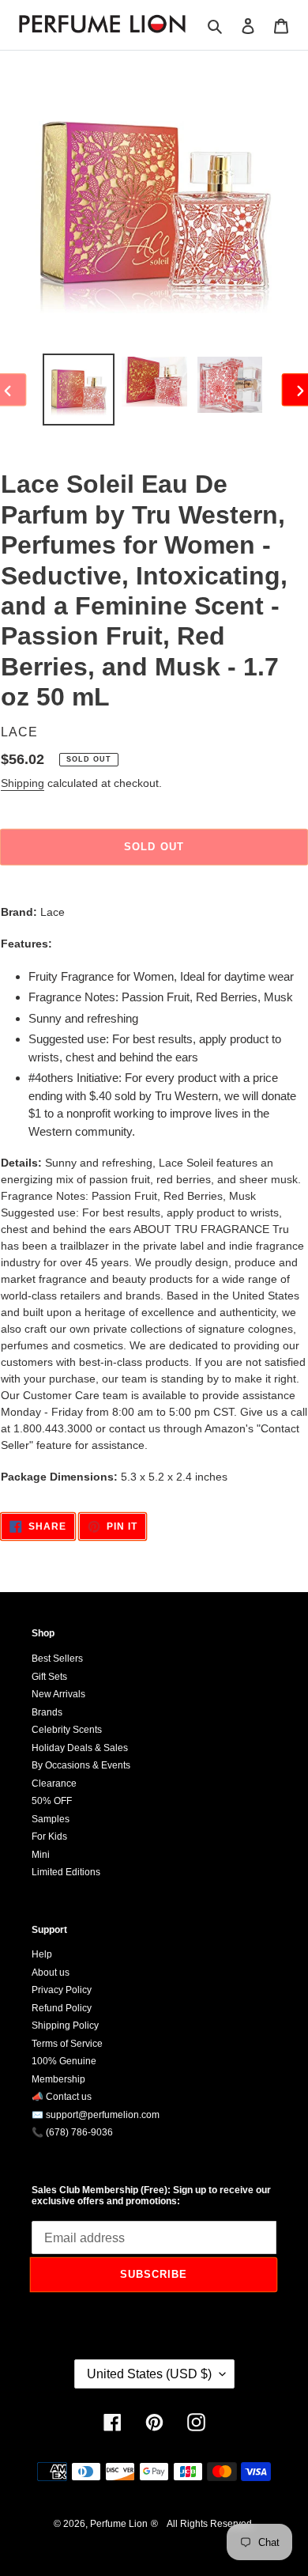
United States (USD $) (149, 2374)
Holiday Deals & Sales (80, 1748)
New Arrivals (58, 1694)
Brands (47, 1712)
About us (51, 1973)
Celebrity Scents (67, 1730)
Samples (51, 1819)
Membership (58, 2079)
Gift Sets (49, 1677)
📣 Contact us (62, 2097)
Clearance (54, 1784)
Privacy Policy (62, 1990)
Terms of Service (67, 2044)
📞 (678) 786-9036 (72, 2132)
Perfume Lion (119, 2524)
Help (42, 1954)
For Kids (49, 1836)
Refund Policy (62, 2008)
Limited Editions (66, 1872)
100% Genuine (64, 2061)
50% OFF (52, 1801)
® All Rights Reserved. (203, 2524)
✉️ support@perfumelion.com (96, 2115)
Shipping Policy (65, 2026)
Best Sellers (57, 1659)
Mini (41, 1855)
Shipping (23, 783)
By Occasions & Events (81, 1765)
